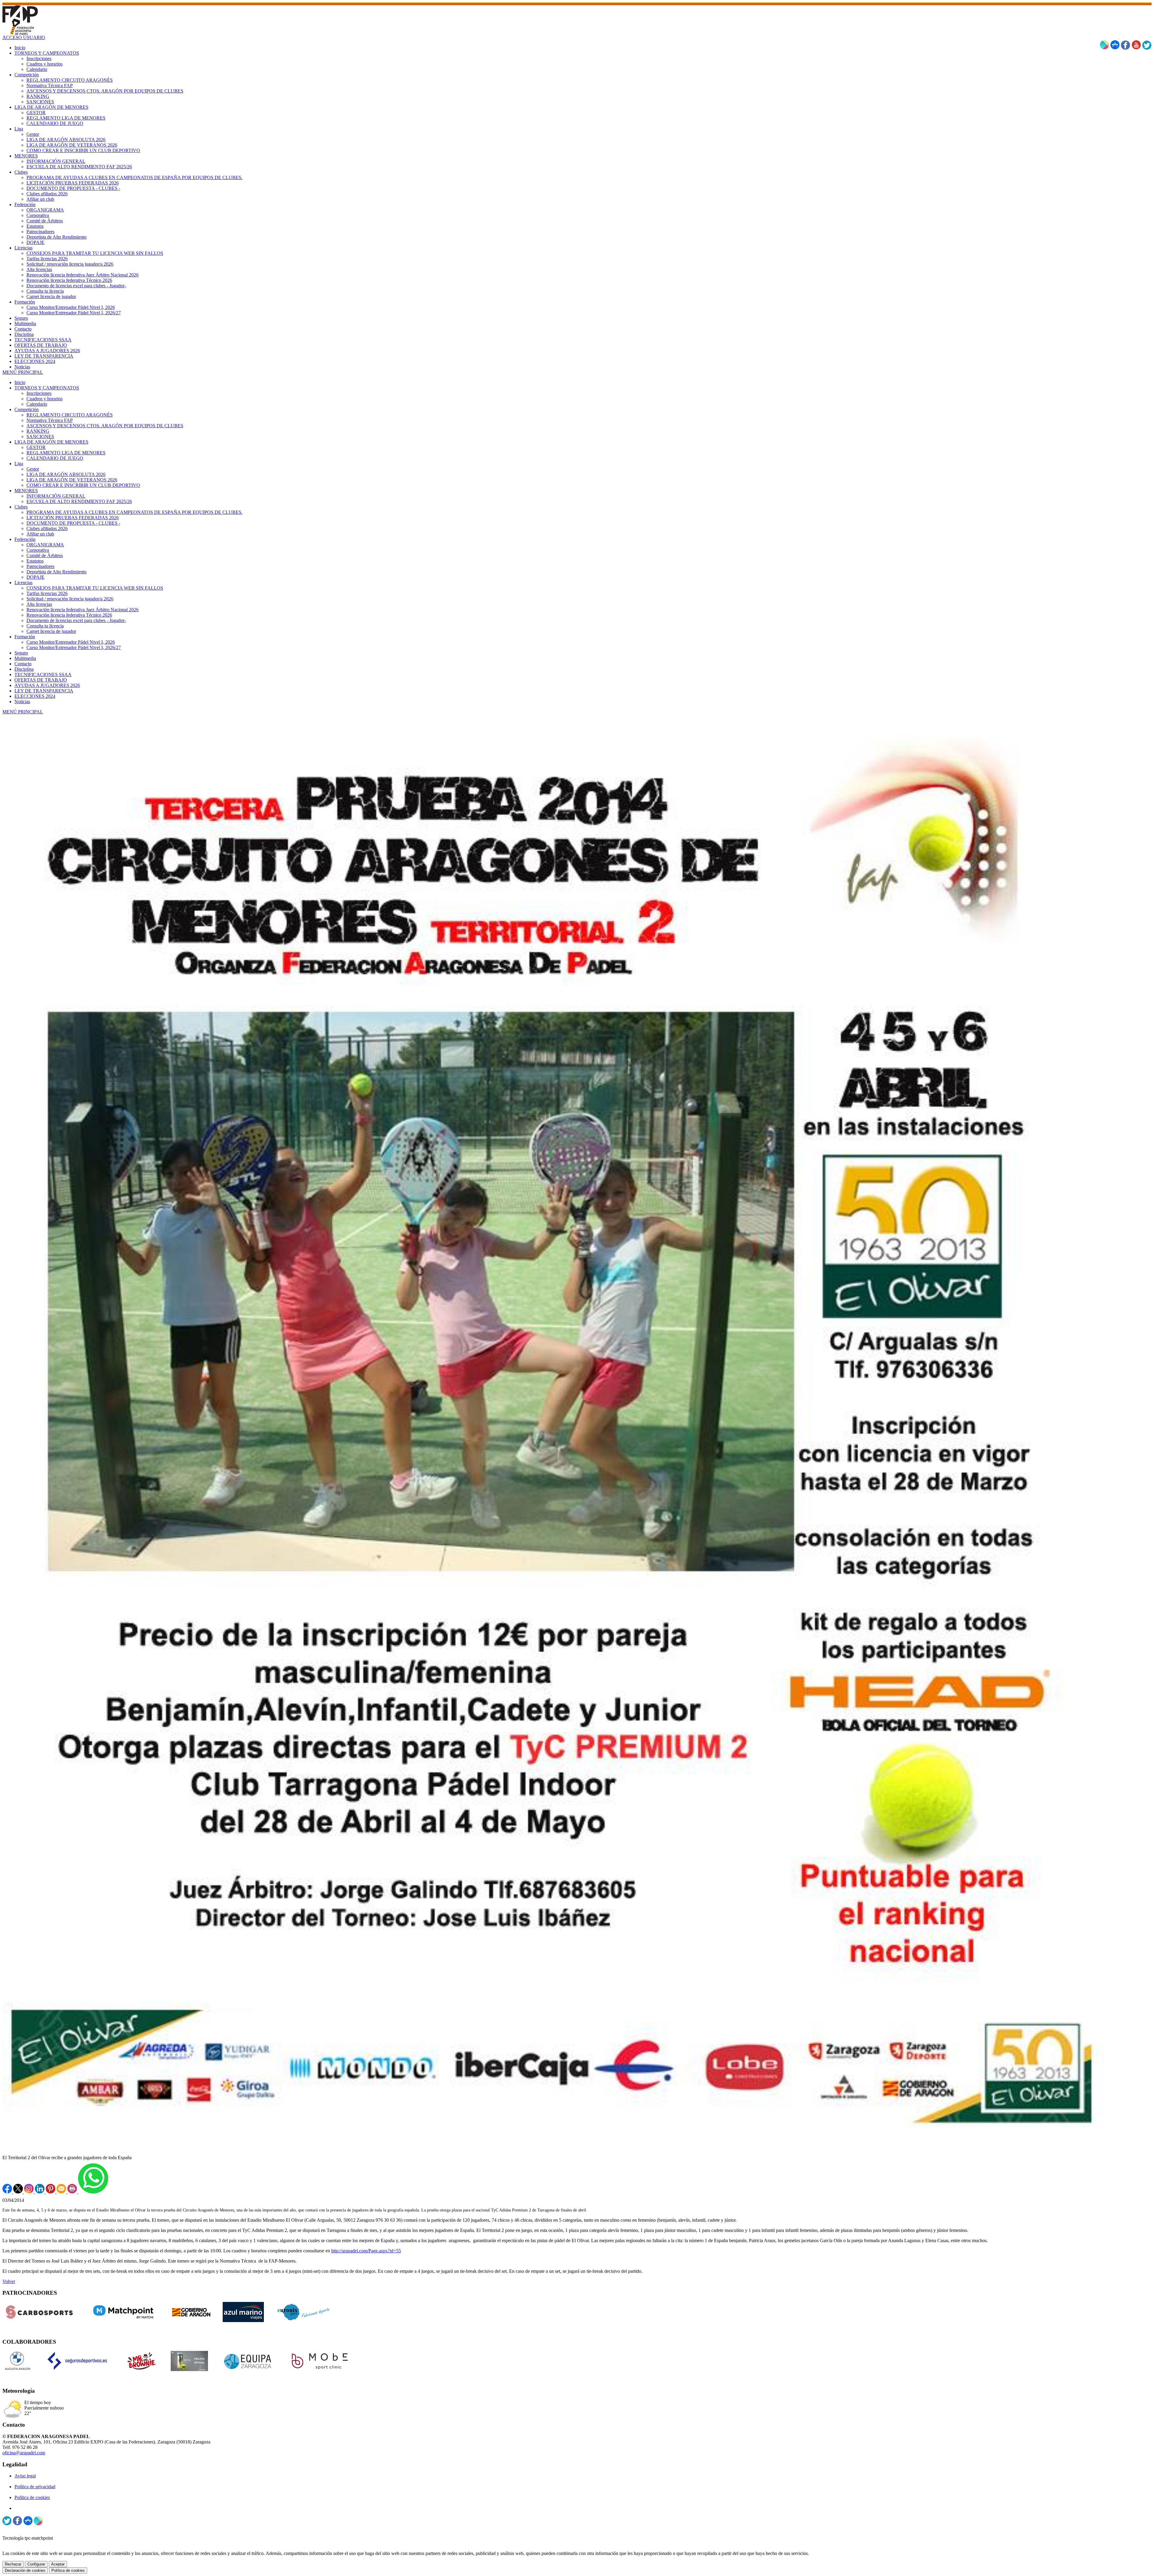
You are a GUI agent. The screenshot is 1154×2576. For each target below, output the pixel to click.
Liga (19, 464)
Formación (25, 637)
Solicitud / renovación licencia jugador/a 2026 (70, 599)
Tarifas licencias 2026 (47, 593)
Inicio (20, 382)
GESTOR (36, 447)
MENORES (26, 491)
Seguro (21, 653)
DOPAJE (35, 577)
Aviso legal (25, 2476)
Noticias (22, 702)
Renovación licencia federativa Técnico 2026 (69, 615)
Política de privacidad (35, 2487)
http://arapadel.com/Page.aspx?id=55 (366, 2251)
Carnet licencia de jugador (51, 631)
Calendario (37, 404)
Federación (25, 539)
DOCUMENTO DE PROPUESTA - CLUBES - (73, 523)
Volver (9, 2281)
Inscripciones (39, 393)
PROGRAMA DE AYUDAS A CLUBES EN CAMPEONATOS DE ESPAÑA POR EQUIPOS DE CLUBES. (134, 512)
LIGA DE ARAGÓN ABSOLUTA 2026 (66, 474)
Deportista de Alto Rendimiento (56, 572)
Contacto (23, 664)
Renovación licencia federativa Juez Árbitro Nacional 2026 (82, 610)
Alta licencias (39, 604)
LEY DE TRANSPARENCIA (44, 691)
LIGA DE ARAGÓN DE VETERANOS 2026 (72, 480)
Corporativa (38, 550)
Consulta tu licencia (45, 626)
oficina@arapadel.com (24, 2453)
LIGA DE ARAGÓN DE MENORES (51, 442)
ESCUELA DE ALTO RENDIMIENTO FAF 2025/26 (79, 501)
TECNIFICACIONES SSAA (43, 675)
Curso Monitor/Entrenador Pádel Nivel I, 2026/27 (74, 647)
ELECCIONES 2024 (35, 696)
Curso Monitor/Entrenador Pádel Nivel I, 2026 (71, 642)
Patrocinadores (40, 566)
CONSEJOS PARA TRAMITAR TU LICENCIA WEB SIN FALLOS (95, 588)
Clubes (21, 507)
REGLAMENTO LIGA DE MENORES (66, 453)
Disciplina (24, 669)
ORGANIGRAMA (45, 545)
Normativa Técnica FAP (50, 420)
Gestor (33, 469)
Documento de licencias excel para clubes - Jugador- (76, 620)
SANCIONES (40, 436)
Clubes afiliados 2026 (47, 528)
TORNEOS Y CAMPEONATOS (47, 388)
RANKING (38, 431)
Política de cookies (32, 2497)
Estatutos (35, 561)
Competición (27, 409)
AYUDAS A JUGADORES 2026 (47, 685)
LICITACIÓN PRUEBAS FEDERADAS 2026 (73, 518)
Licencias (23, 583)
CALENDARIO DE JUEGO (55, 458)
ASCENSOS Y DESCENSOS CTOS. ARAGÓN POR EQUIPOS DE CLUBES (105, 426)
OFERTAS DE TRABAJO (41, 680)
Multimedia (25, 658)
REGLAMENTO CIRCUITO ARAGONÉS (70, 415)
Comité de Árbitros (45, 555)
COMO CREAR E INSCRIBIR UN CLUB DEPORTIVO (83, 485)
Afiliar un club (40, 534)
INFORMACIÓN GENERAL (56, 496)
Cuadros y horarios (44, 399)
